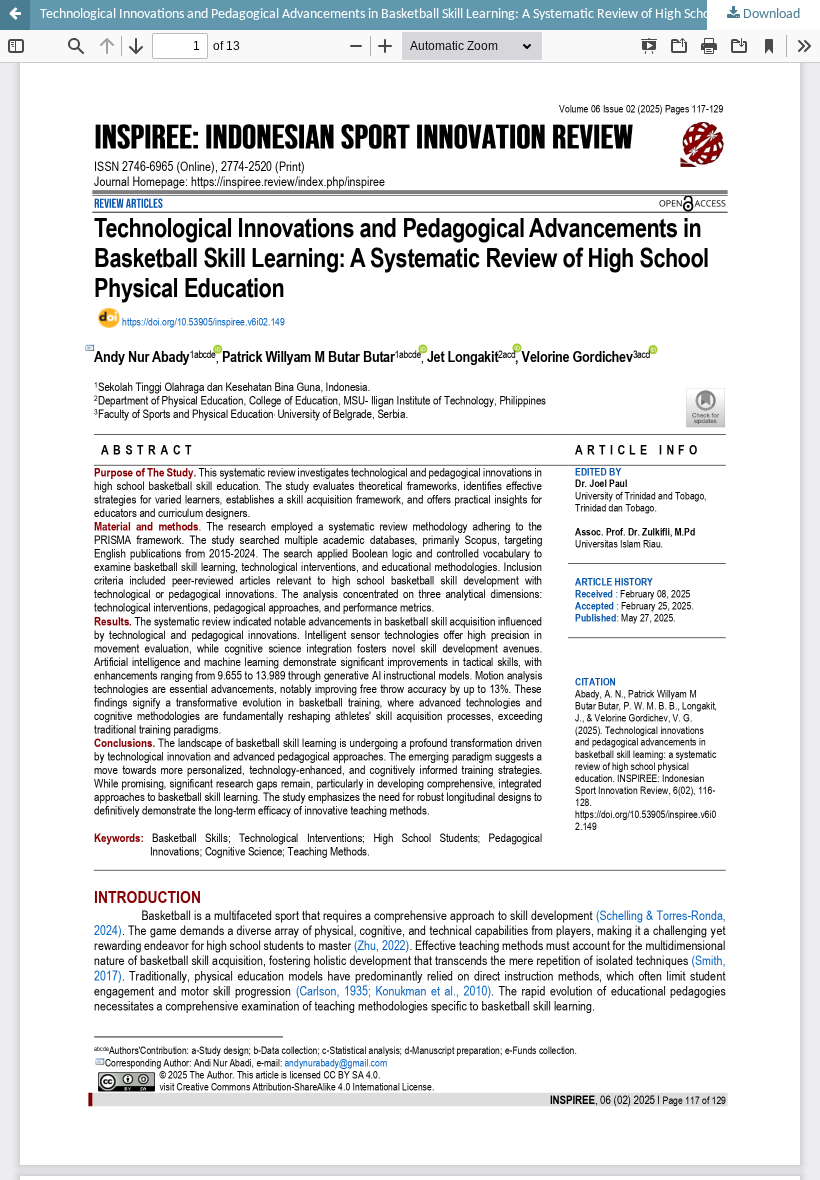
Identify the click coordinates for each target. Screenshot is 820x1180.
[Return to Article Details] (15, 15)
